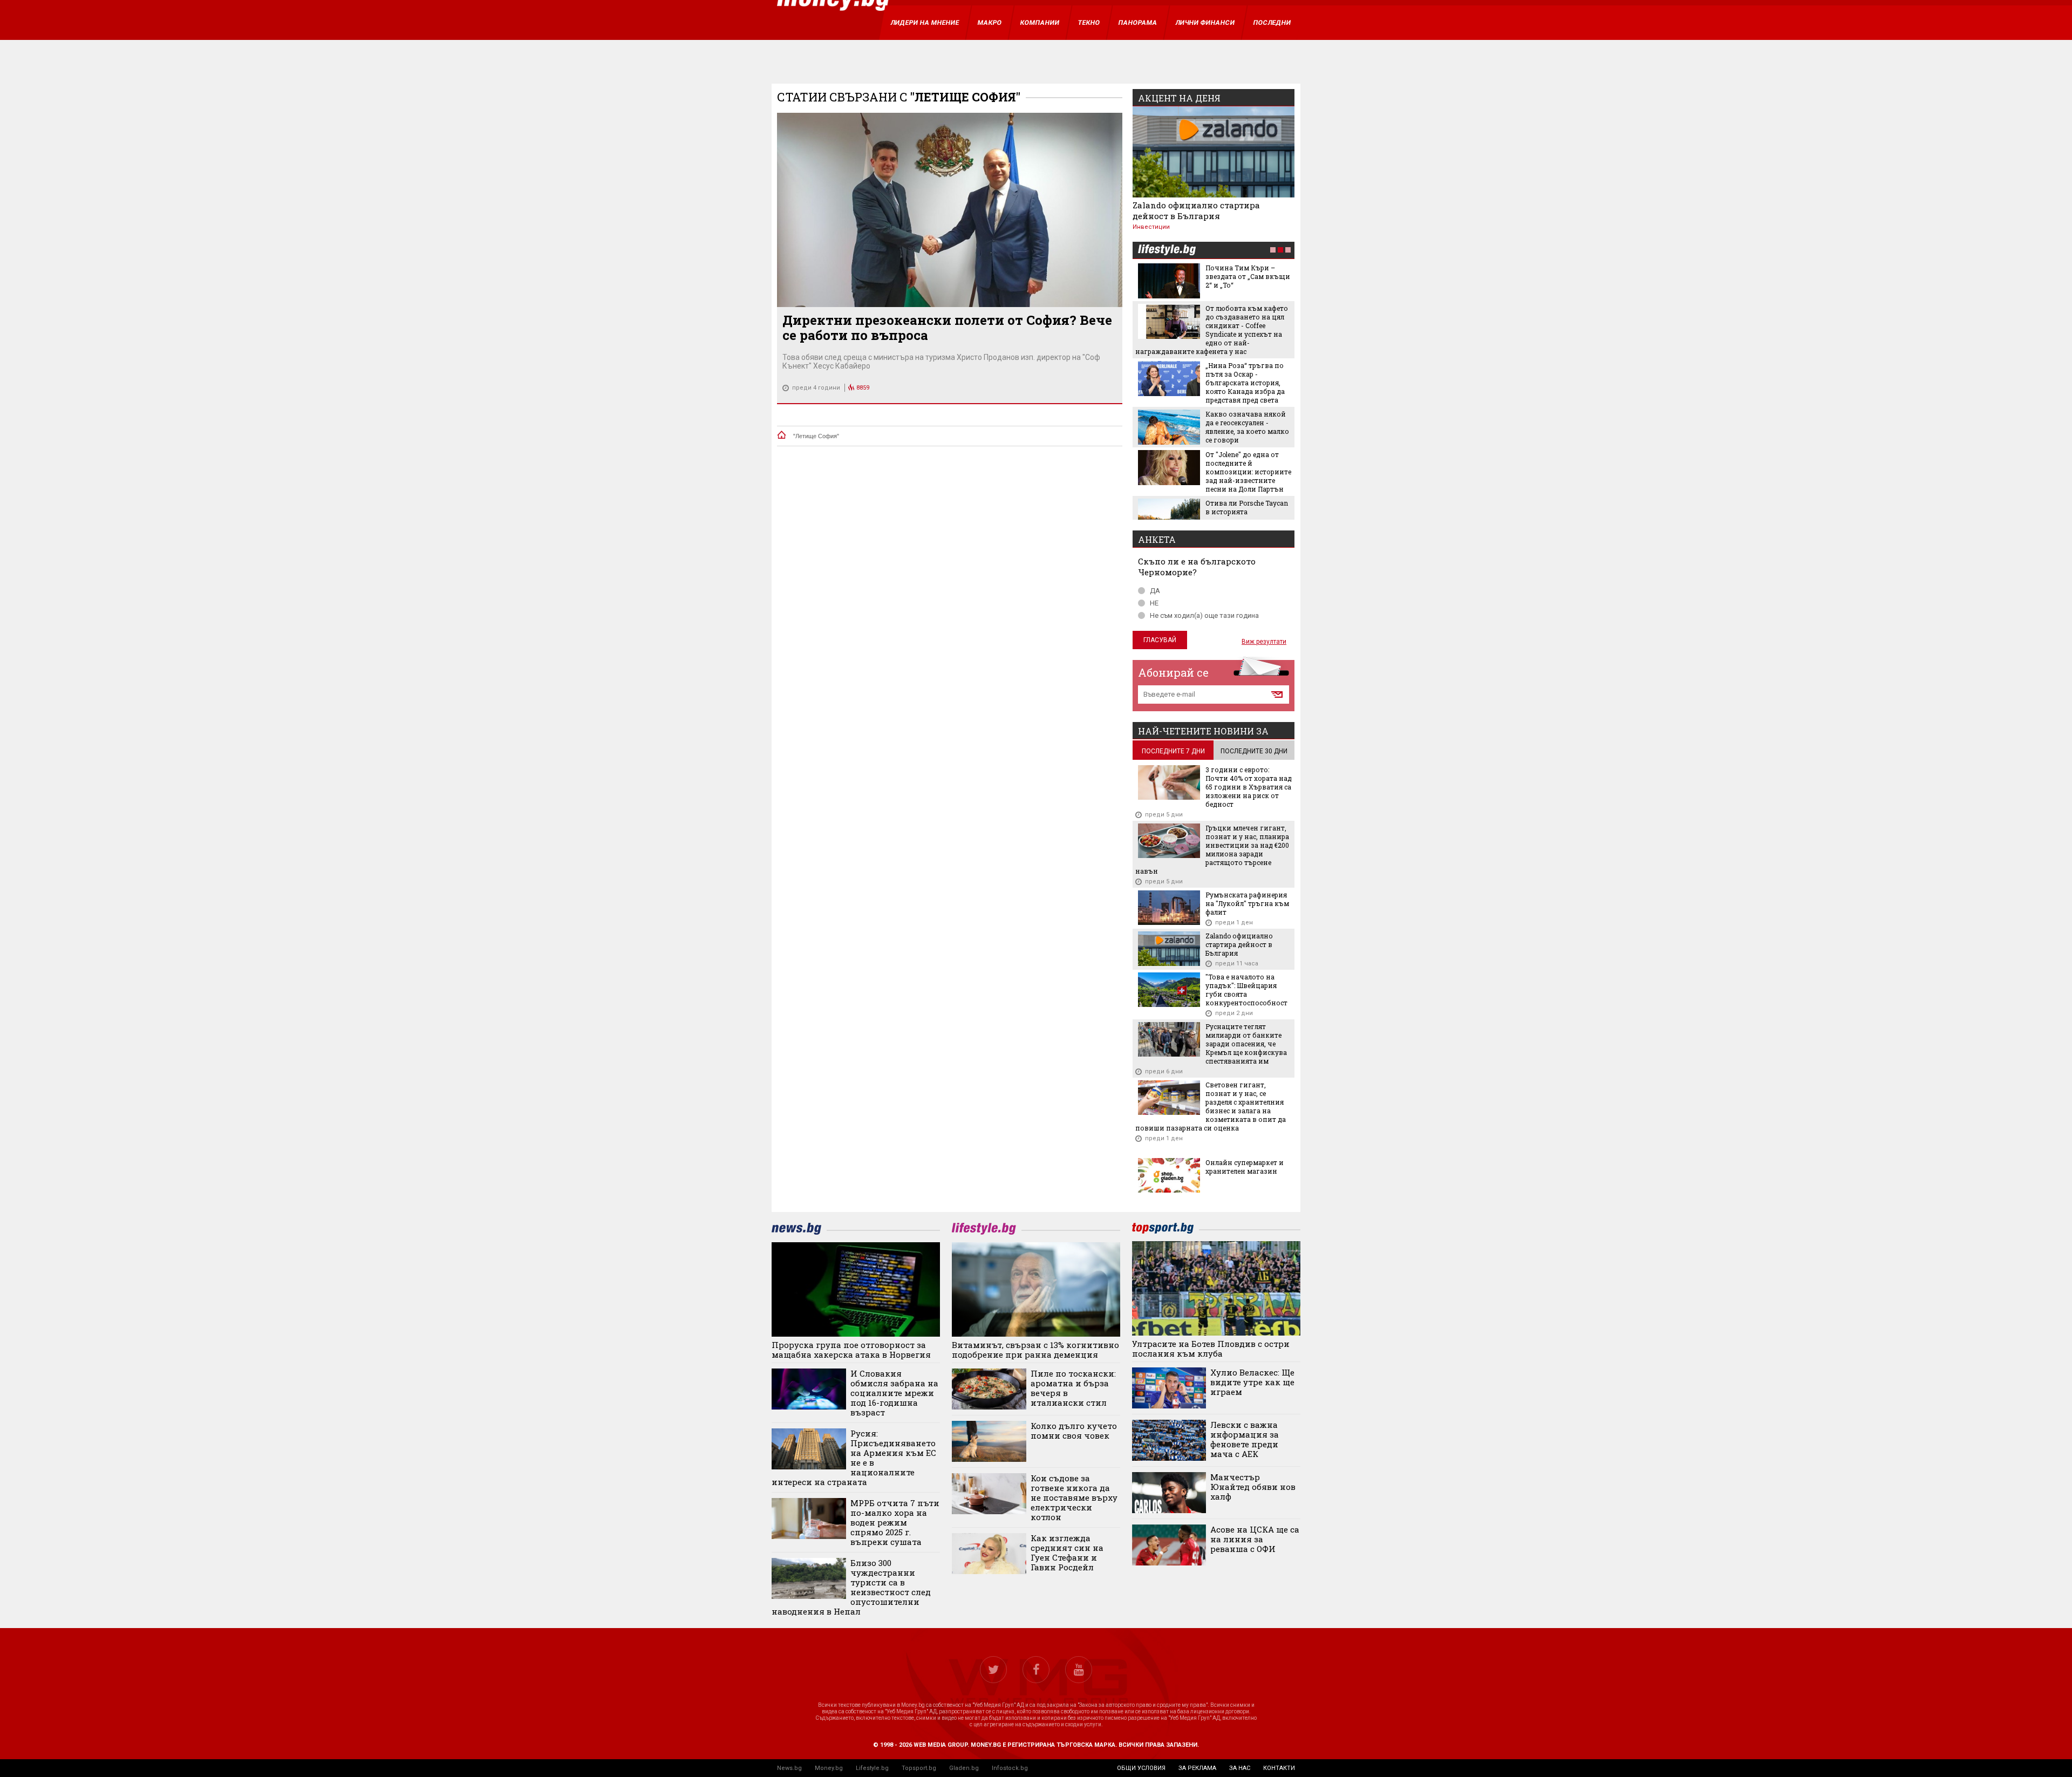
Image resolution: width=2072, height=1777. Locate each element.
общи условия (1141, 1768)
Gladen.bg (964, 1768)
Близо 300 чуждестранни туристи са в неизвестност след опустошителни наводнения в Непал (851, 1587)
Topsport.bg (919, 1768)
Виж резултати (1264, 642)
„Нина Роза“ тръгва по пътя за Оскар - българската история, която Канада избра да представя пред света (1245, 383)
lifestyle (1167, 251)
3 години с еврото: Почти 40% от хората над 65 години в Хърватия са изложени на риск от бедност (1249, 787)
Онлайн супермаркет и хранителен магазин (1245, 1167)
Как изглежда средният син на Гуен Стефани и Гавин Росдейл (1067, 1553)
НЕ (1154, 603)
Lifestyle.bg (872, 1768)
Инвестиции (1151, 227)
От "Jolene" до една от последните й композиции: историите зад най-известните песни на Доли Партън (1248, 472)
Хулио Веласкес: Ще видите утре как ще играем (1252, 1382)
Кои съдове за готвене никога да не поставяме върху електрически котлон (1074, 1497)
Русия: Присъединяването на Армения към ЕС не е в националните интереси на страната (854, 1458)
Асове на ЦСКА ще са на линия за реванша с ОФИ (1255, 1539)
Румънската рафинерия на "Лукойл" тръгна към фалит (1247, 903)
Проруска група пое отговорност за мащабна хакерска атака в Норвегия (851, 1350)
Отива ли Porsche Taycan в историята (1247, 507)
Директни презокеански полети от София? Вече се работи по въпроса (947, 328)
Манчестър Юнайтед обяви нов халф (1253, 1487)
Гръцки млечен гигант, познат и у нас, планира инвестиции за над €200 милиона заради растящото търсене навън (1212, 849)
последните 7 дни (1173, 751)
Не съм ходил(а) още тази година (1204, 615)
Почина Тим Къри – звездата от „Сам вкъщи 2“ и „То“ (1248, 276)
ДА (1155, 591)
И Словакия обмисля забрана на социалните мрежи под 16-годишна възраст (894, 1393)
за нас (1240, 1768)
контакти (1279, 1768)
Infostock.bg (1010, 1768)
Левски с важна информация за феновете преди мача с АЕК (1245, 1439)
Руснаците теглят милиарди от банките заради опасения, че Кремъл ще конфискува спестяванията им (1246, 1044)
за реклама (1197, 1768)
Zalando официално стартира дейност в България (1196, 210)
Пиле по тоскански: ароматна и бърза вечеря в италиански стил (1073, 1388)
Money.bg (829, 1768)
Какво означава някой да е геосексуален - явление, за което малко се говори (1247, 427)
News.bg (789, 1768)
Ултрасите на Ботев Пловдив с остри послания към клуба (1211, 1349)
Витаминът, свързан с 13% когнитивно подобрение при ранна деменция (1035, 1350)
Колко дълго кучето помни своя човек (1074, 1431)
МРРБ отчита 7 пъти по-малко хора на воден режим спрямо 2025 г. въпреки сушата (895, 1522)
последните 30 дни (1254, 751)
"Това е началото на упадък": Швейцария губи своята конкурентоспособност (1246, 990)
